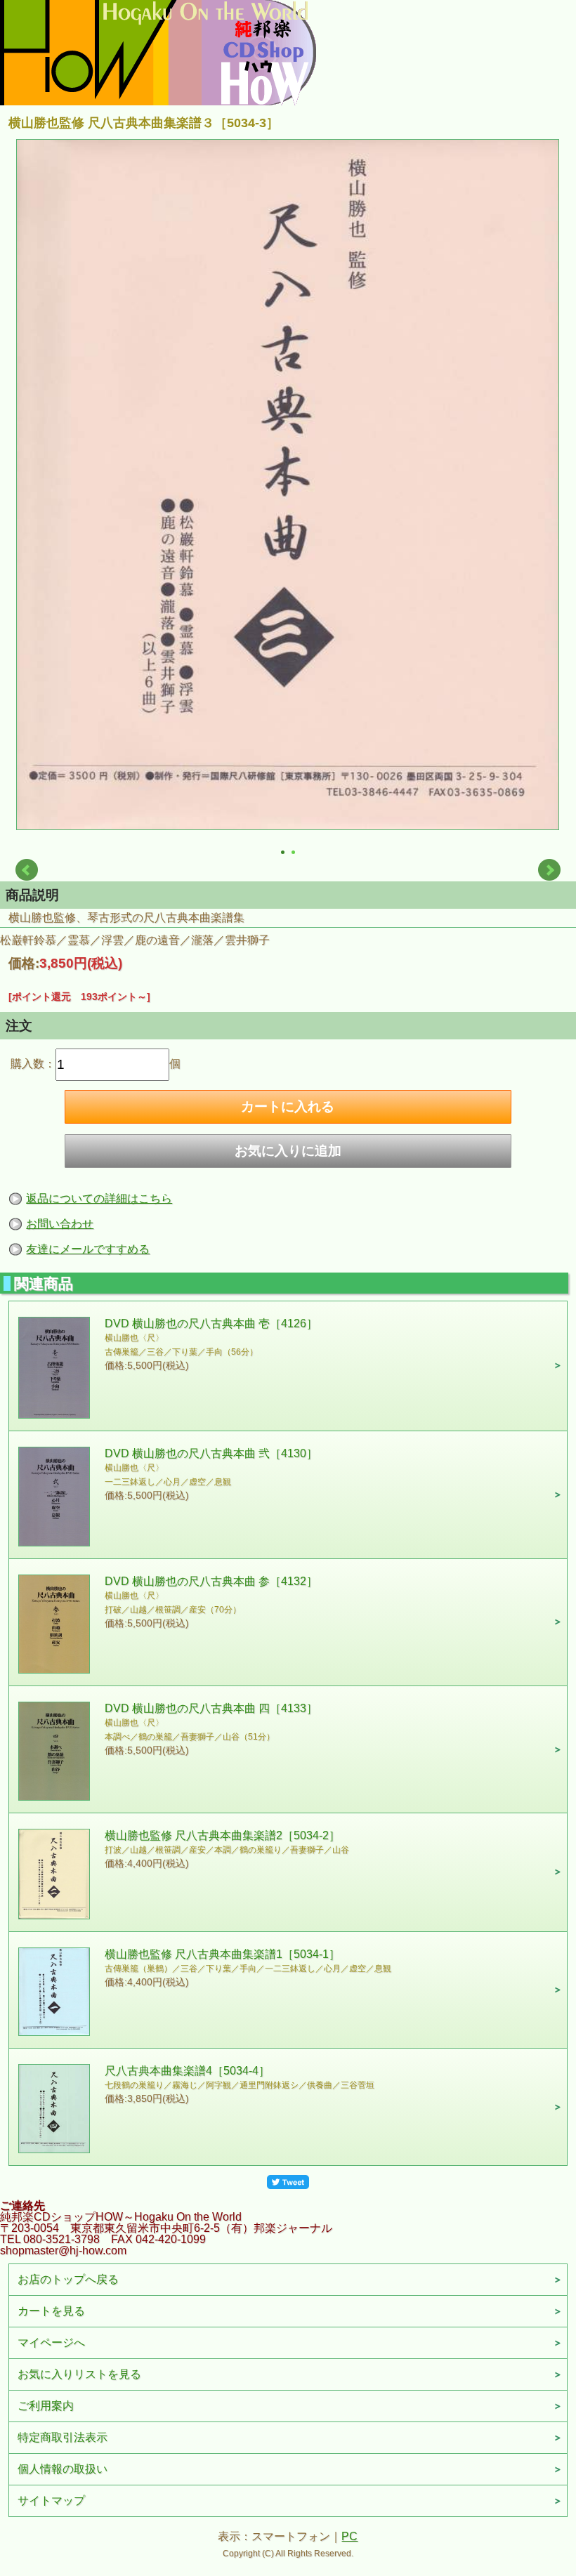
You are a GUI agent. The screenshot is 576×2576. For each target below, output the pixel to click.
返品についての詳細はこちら (99, 1198)
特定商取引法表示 (63, 2437)
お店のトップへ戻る (68, 2279)
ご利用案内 (46, 2406)
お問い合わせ (60, 1224)
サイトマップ (51, 2501)
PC (349, 2536)
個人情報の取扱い (63, 2469)
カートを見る (51, 2311)
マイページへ (51, 2342)
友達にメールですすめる (88, 1249)
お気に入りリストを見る (79, 2374)
